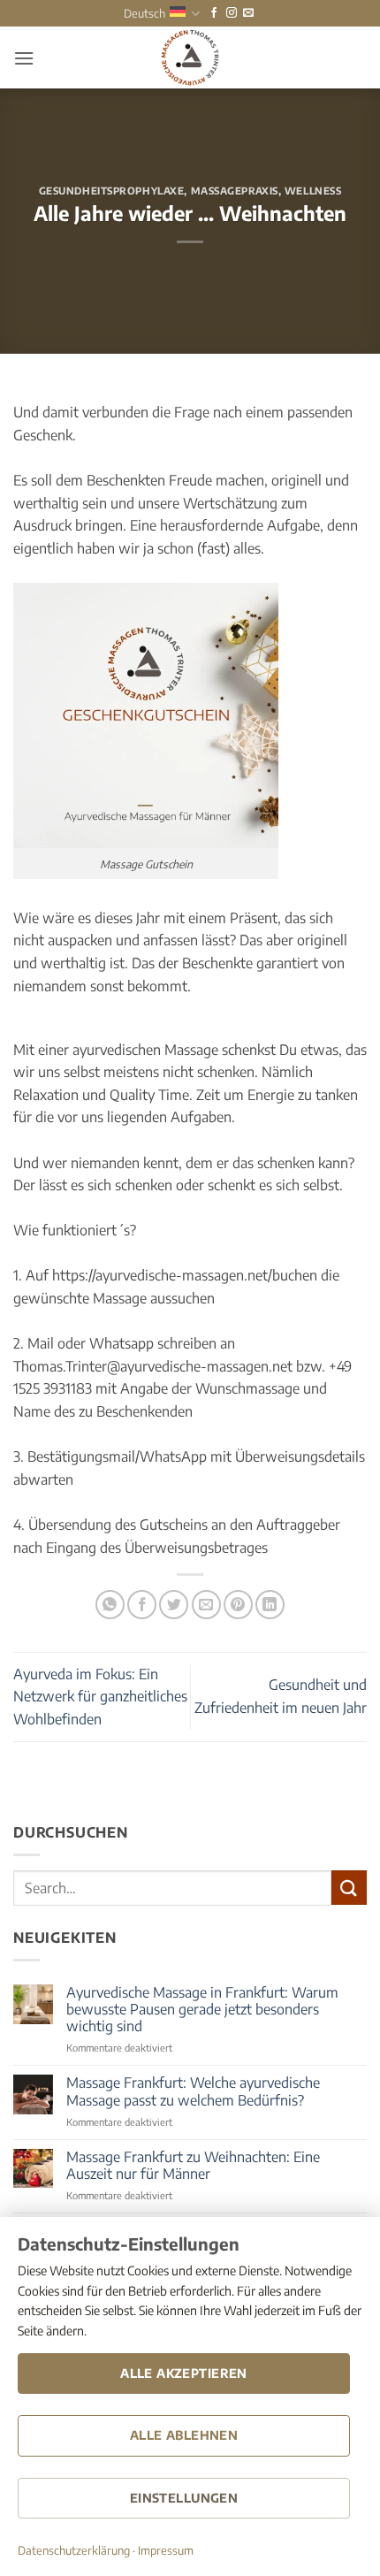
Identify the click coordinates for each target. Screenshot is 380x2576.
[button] (24, 58)
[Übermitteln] (349, 1888)
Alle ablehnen (184, 2435)
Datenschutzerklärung (74, 2550)
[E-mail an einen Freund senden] (206, 1605)
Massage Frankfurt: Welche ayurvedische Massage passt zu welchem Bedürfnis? (193, 2091)
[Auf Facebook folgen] (214, 13)
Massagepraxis (235, 190)
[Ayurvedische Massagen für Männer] (190, 57)
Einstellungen (184, 2498)
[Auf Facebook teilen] (142, 1605)
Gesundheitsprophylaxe (112, 190)
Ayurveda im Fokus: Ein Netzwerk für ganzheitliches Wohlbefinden (100, 1697)
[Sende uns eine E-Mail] (248, 13)
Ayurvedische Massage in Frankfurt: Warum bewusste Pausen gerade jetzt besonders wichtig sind (202, 2010)
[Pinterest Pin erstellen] (238, 1605)
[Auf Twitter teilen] (174, 1605)
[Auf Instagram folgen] (232, 13)
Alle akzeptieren (184, 2373)
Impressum (166, 2550)
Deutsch (144, 13)
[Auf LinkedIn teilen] (270, 1605)
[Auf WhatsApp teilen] (110, 1605)
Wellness (313, 190)
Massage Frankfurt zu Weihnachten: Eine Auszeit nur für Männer (193, 2166)
